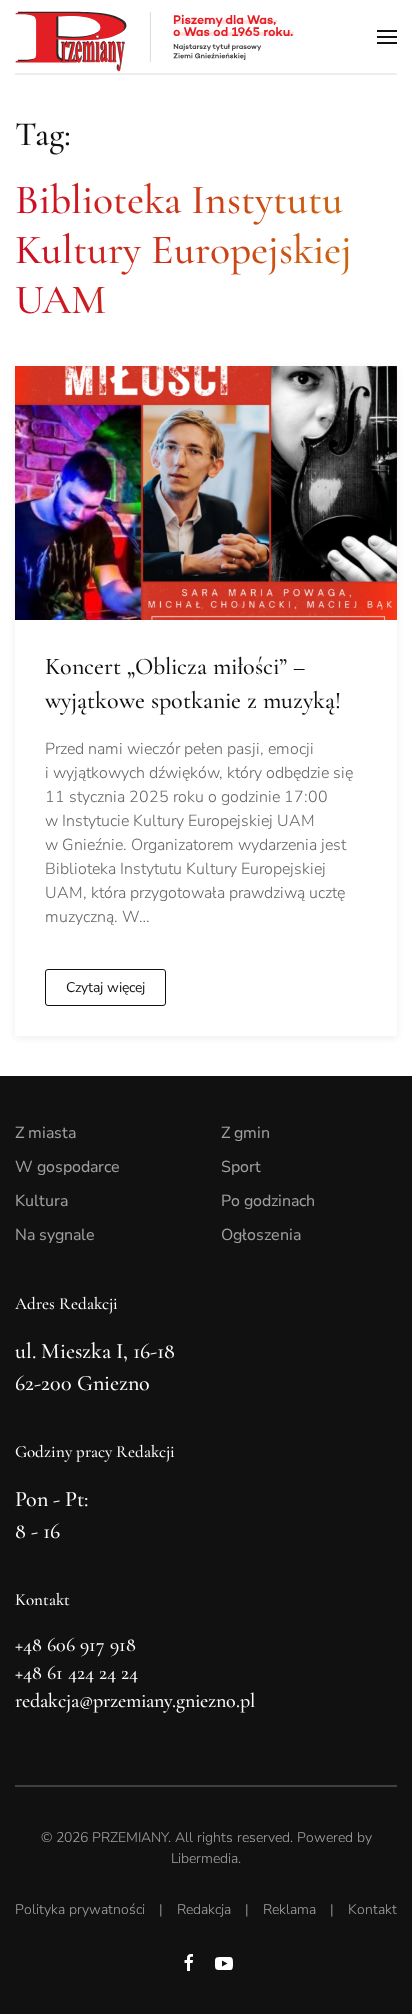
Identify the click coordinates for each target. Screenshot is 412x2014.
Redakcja (204, 1909)
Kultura (41, 1201)
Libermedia (204, 1858)
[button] (387, 36)
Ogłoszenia (261, 1235)
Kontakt (372, 1909)
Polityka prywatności (80, 1909)
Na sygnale (55, 1235)
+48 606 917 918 (75, 1645)
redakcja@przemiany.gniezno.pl (135, 1701)
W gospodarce (67, 1167)
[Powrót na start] (155, 36)
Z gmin (245, 1133)
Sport (241, 1167)
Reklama (289, 1909)
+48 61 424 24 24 (76, 1673)
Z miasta (45, 1133)
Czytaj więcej (105, 987)
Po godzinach (268, 1201)
